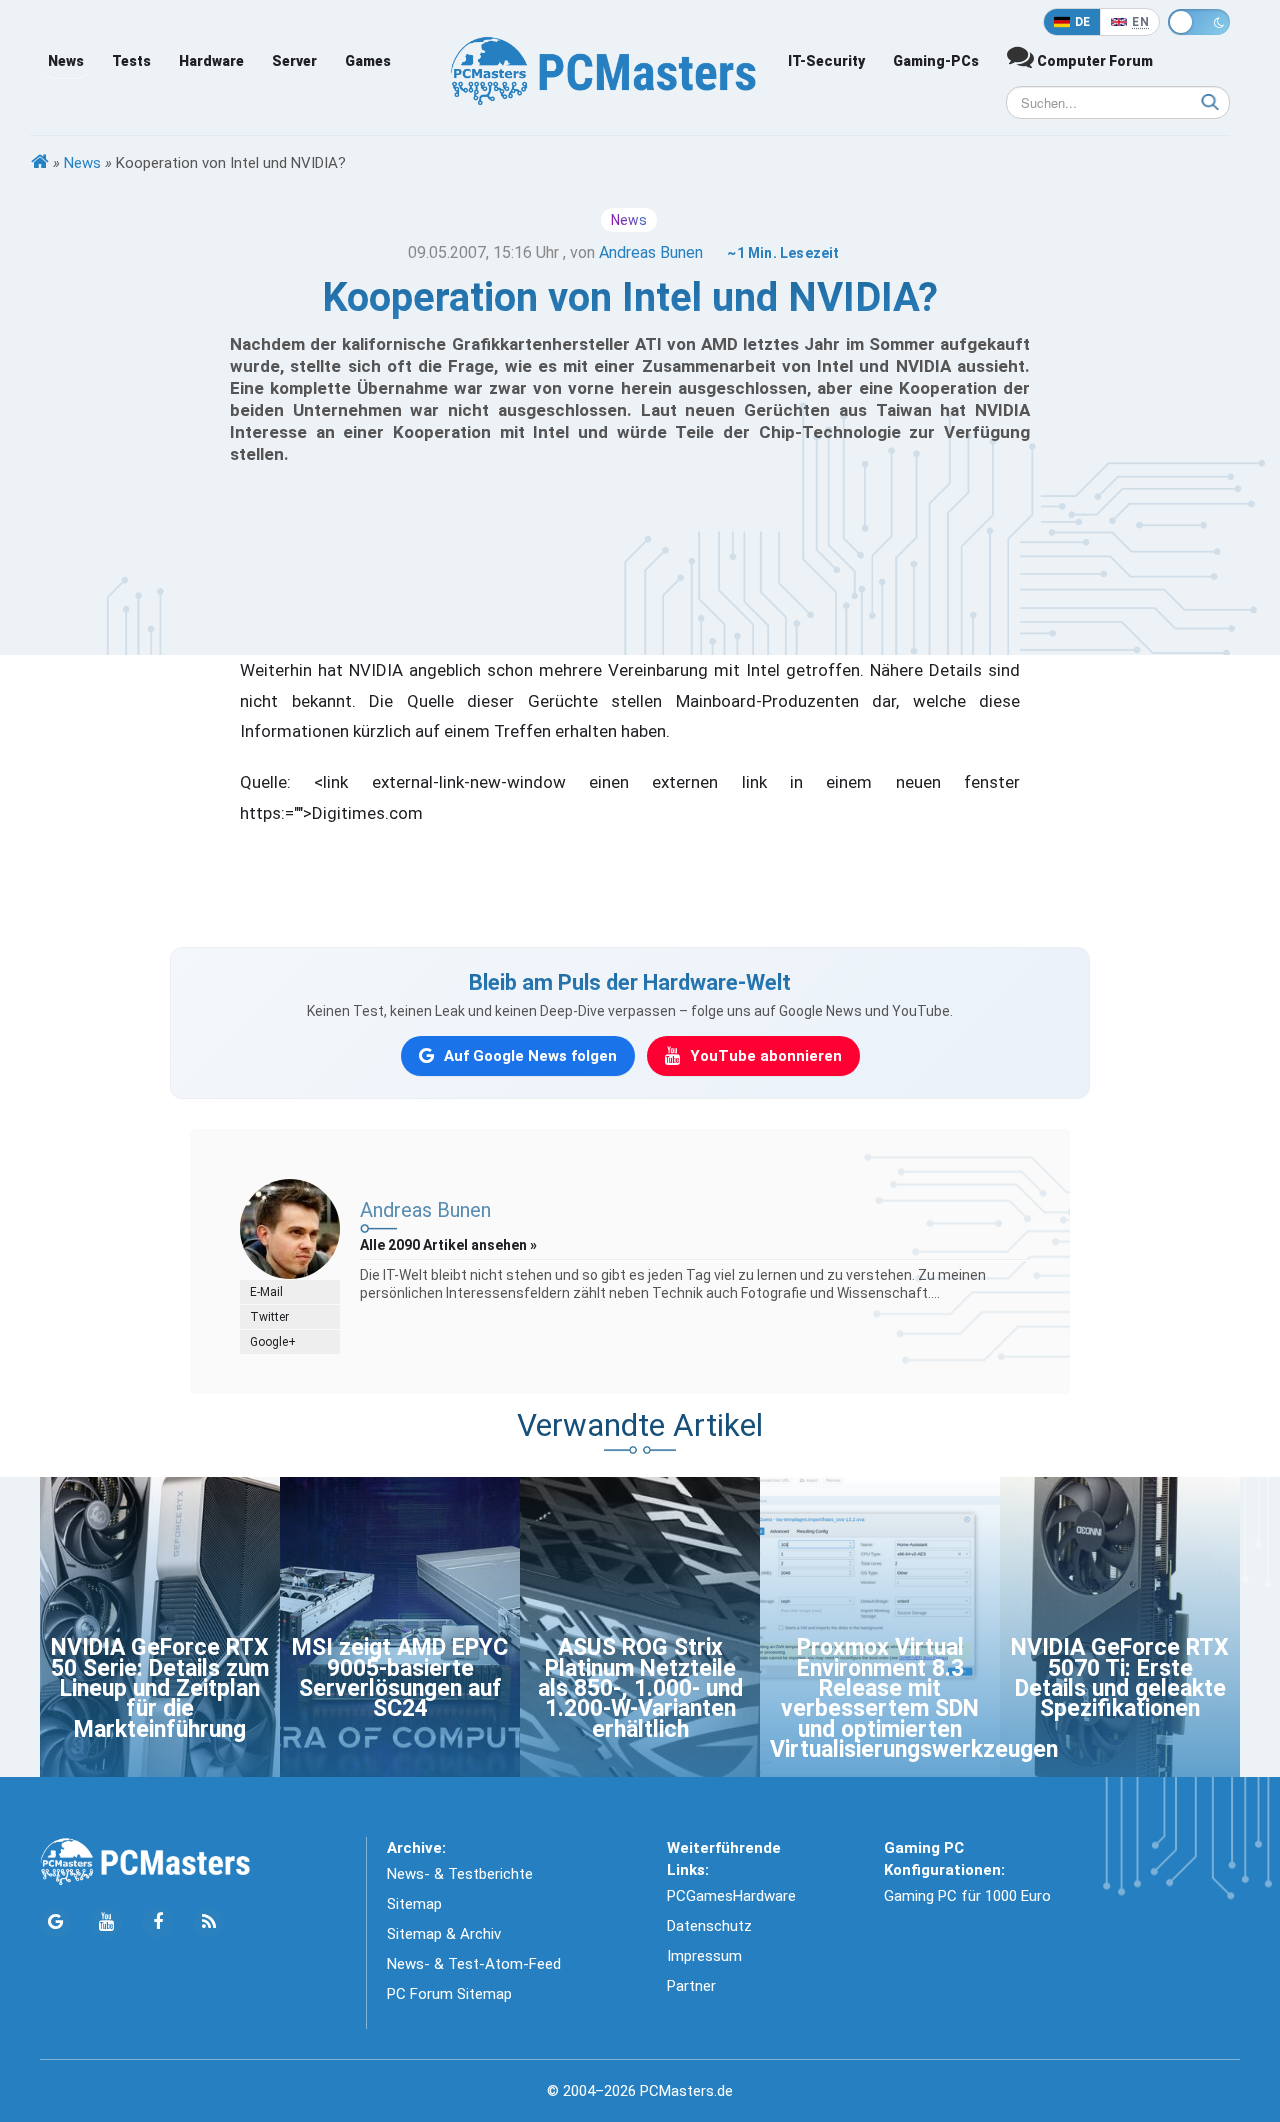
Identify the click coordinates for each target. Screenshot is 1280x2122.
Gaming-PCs (936, 61)
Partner (691, 1986)
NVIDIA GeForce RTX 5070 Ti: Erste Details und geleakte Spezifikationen (1120, 1678)
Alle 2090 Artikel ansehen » (448, 1245)
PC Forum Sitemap (449, 1994)
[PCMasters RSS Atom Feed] (208, 1922)
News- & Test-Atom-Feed (474, 1964)
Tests (131, 61)
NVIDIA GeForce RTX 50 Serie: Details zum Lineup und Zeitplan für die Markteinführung (160, 1688)
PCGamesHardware (731, 1896)
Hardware (211, 61)
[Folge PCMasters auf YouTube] (106, 1922)
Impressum (704, 1956)
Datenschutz (709, 1926)
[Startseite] (40, 163)
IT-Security (826, 61)
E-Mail (266, 1292)
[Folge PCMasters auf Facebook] (157, 1922)
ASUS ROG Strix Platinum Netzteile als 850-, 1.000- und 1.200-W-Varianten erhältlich (640, 1688)
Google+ (273, 1342)
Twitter (269, 1317)
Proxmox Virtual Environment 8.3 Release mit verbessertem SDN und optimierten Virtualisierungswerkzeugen (914, 1698)
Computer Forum (1093, 61)
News (66, 61)
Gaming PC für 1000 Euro (967, 1896)
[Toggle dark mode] (1199, 22)
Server (294, 61)
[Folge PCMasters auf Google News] (55, 1922)
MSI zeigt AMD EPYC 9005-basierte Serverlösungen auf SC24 (400, 1678)
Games (368, 61)
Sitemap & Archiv (444, 1934)
